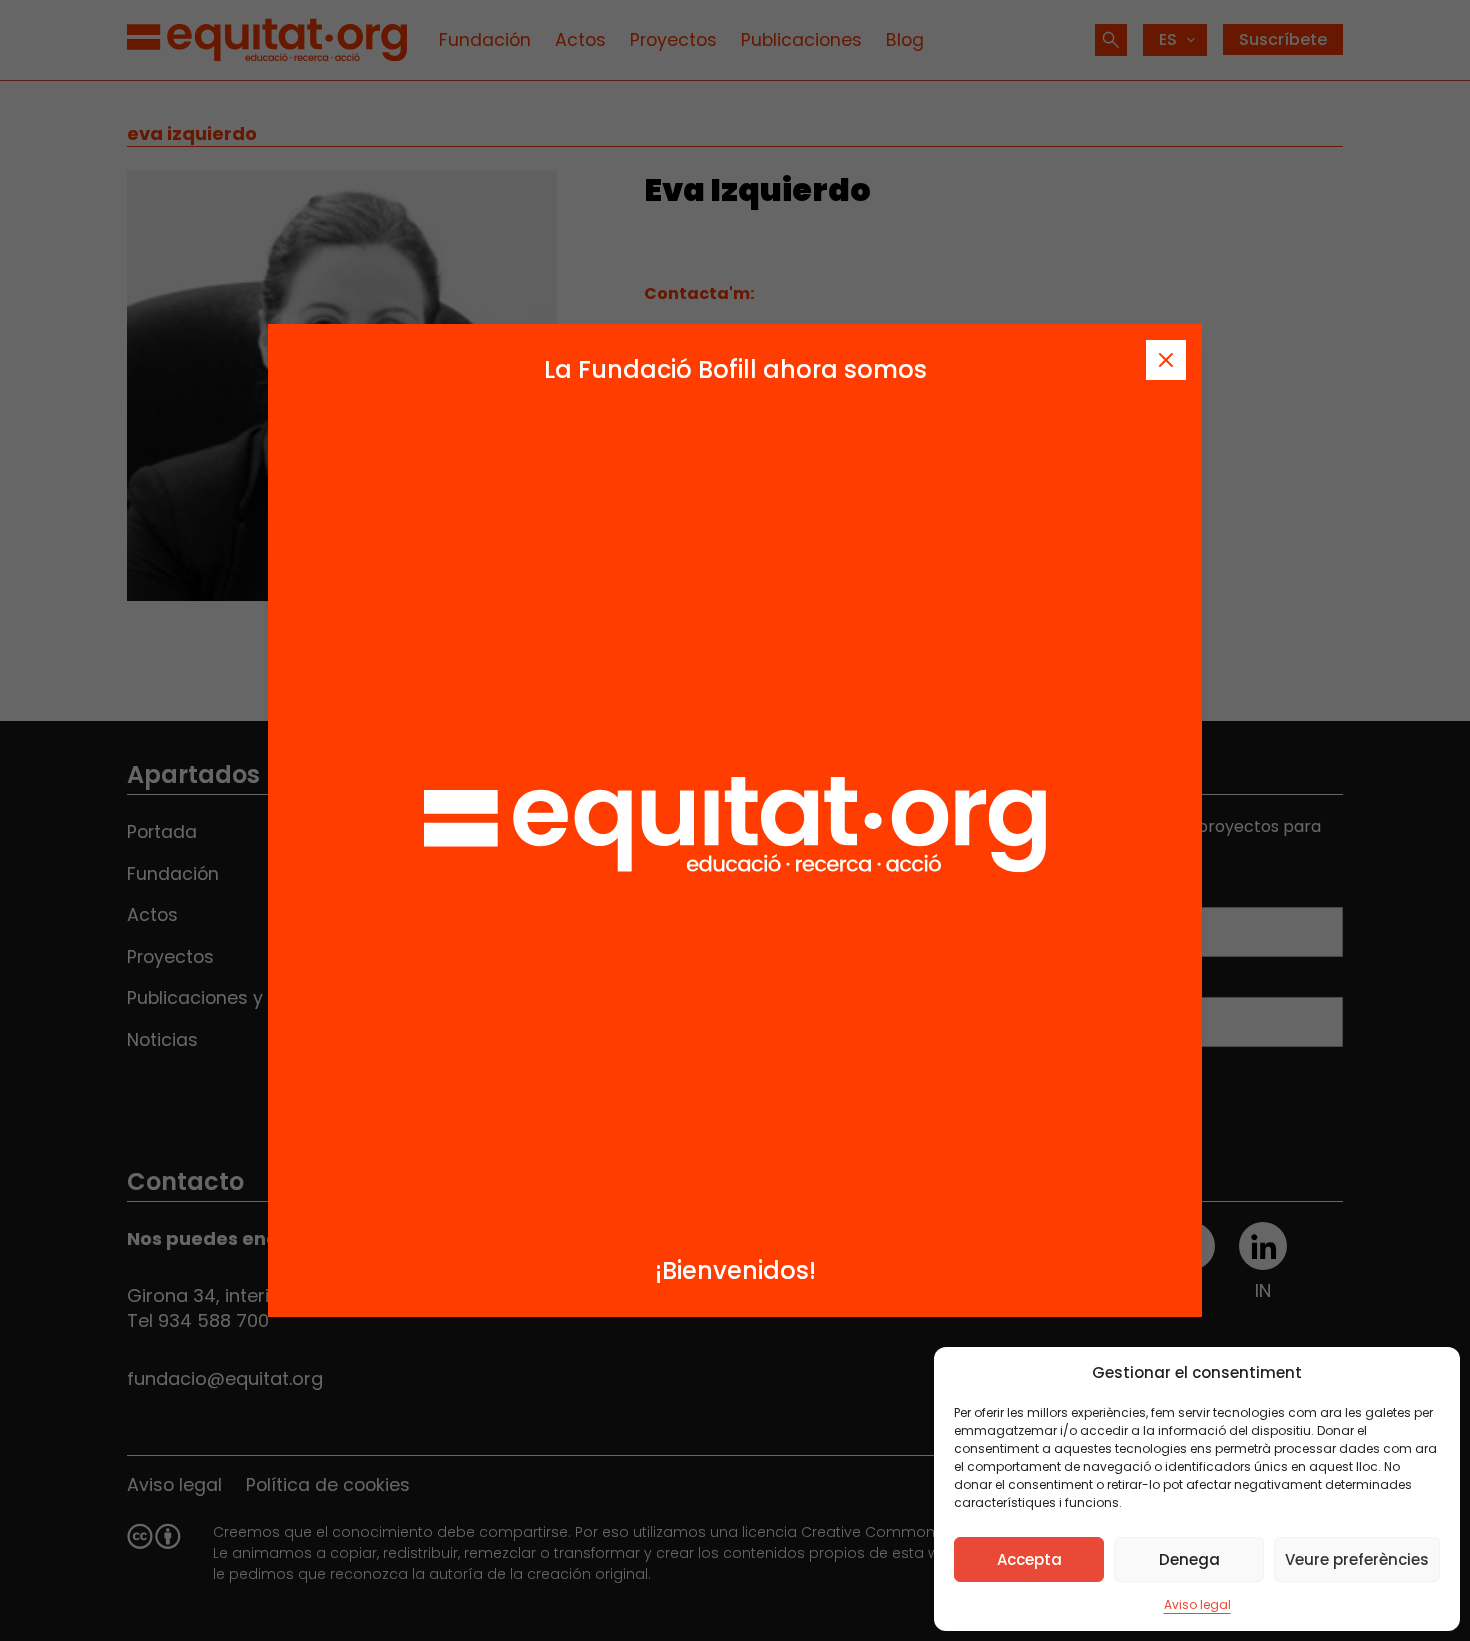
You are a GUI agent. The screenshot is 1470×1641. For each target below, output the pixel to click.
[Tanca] (1166, 360)
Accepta (1029, 1559)
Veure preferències (1357, 1559)
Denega (1189, 1559)
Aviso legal (1197, 1604)
